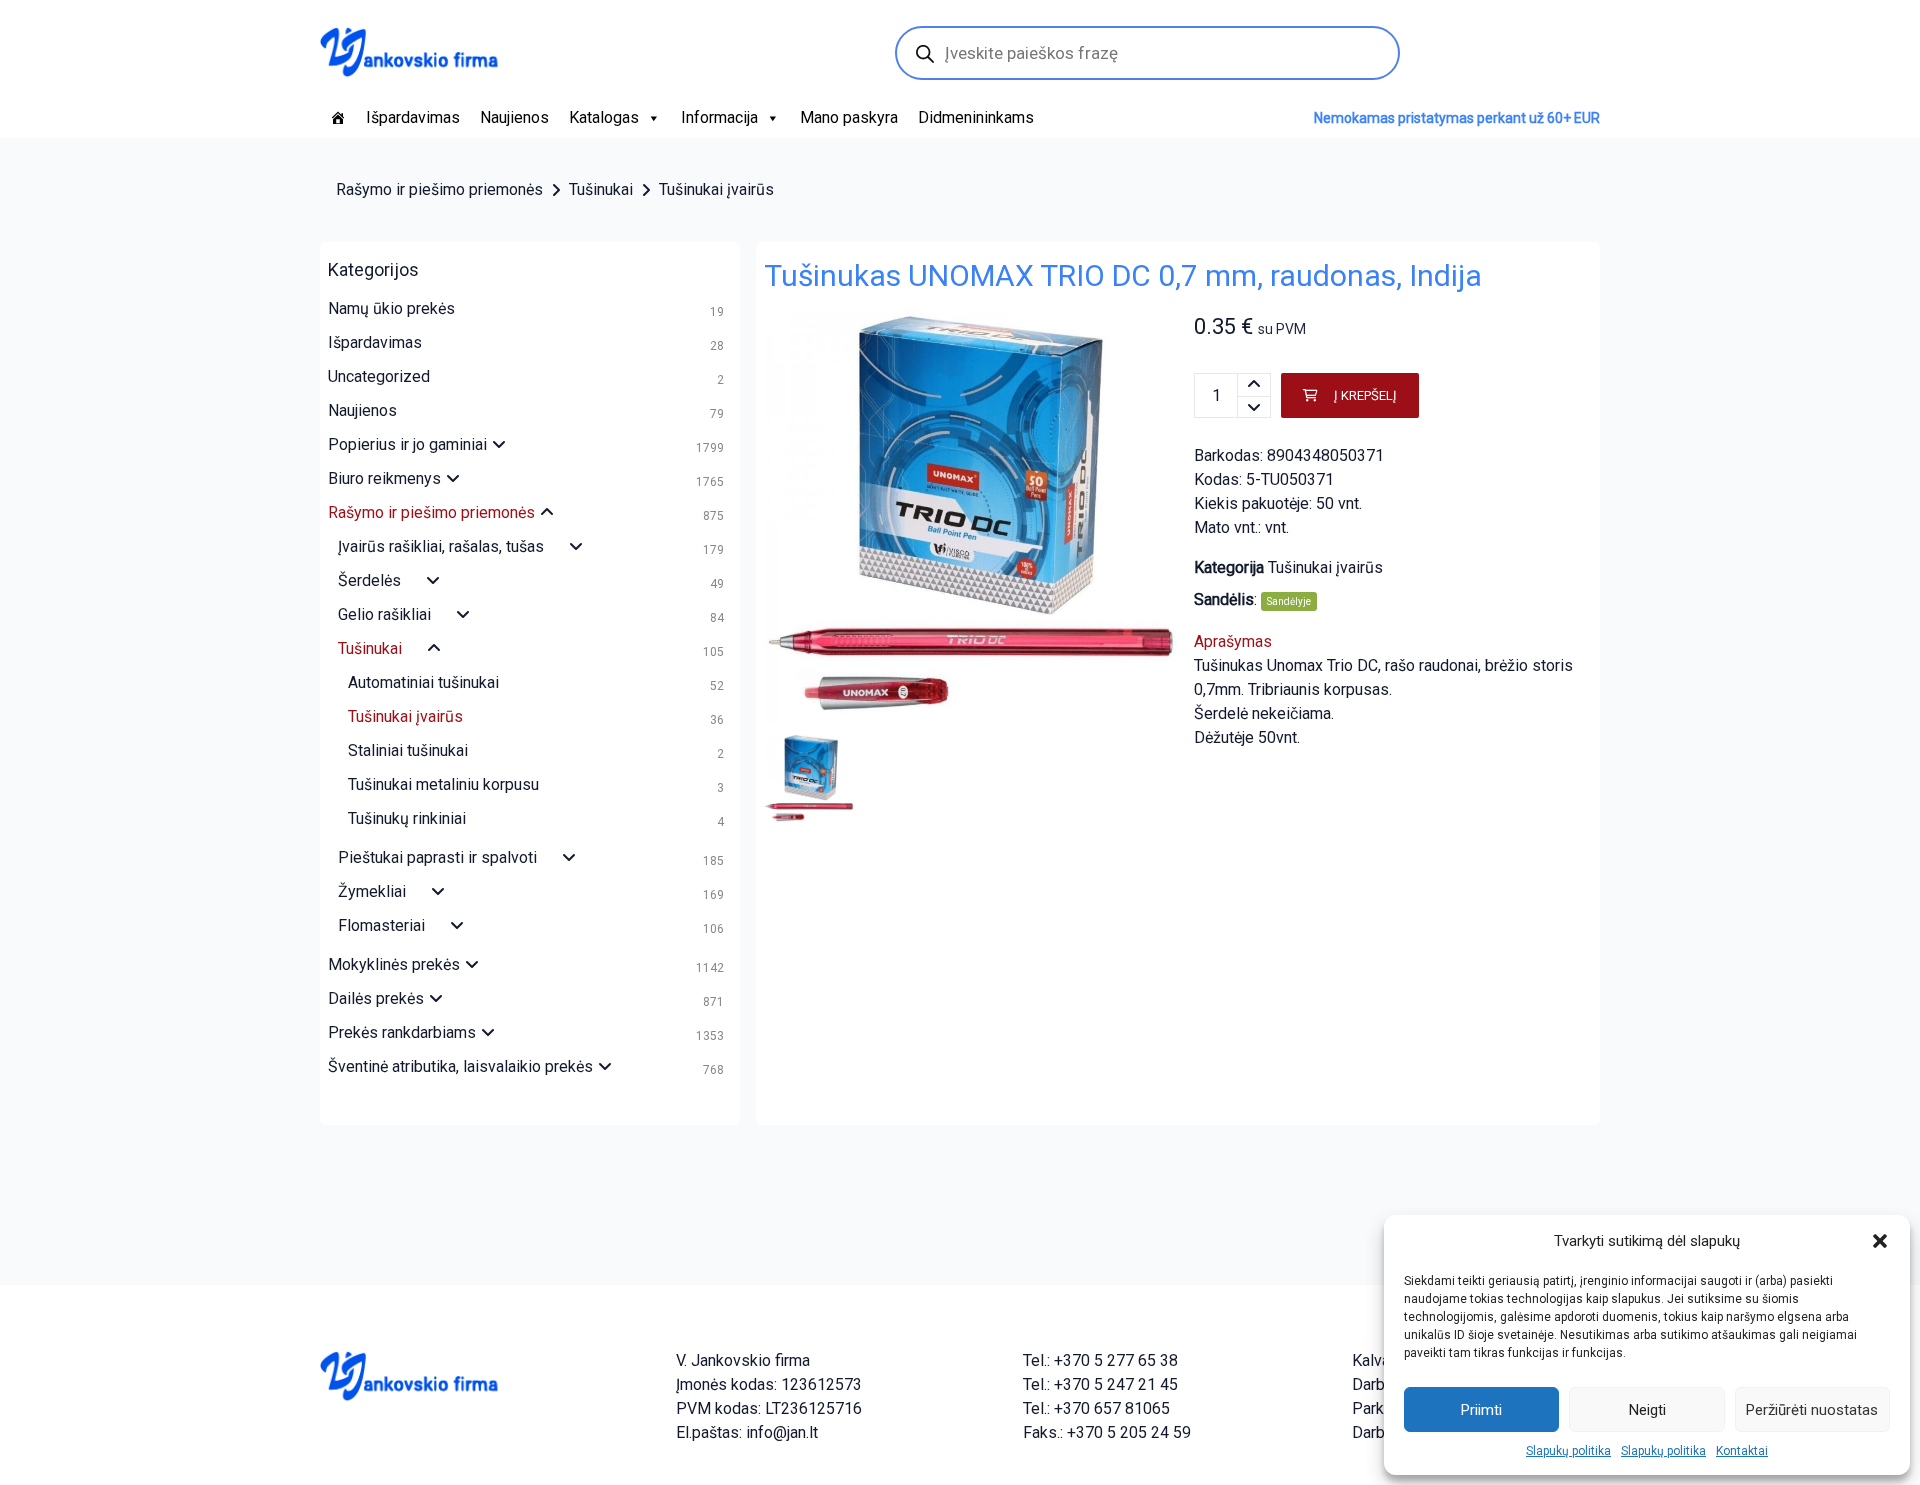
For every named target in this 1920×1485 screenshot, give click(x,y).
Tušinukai (601, 189)
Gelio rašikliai (384, 614)
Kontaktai (1742, 1451)
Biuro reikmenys (384, 478)
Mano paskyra (849, 117)
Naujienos (514, 117)
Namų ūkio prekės (391, 308)
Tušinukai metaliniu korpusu (443, 784)
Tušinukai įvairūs (716, 189)
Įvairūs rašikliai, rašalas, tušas (441, 546)
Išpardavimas (413, 117)
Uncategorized (379, 376)
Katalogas (604, 117)
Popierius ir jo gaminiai (407, 444)
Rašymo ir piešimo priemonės (439, 189)
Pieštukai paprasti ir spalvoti (437, 857)
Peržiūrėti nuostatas (1812, 1410)
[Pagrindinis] (338, 118)
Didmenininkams (976, 117)
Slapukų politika (1568, 1451)
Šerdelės (369, 580)
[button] (1880, 1241)
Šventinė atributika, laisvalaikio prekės (460, 1066)
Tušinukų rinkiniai (407, 818)
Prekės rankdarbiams (402, 1032)
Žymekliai (372, 891)
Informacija (719, 117)
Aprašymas (1233, 641)
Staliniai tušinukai (408, 750)
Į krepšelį (1365, 395)
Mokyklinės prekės (394, 964)
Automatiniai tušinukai (423, 682)
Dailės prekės (376, 998)
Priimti (1481, 1410)
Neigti (1647, 1410)
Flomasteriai (381, 925)
